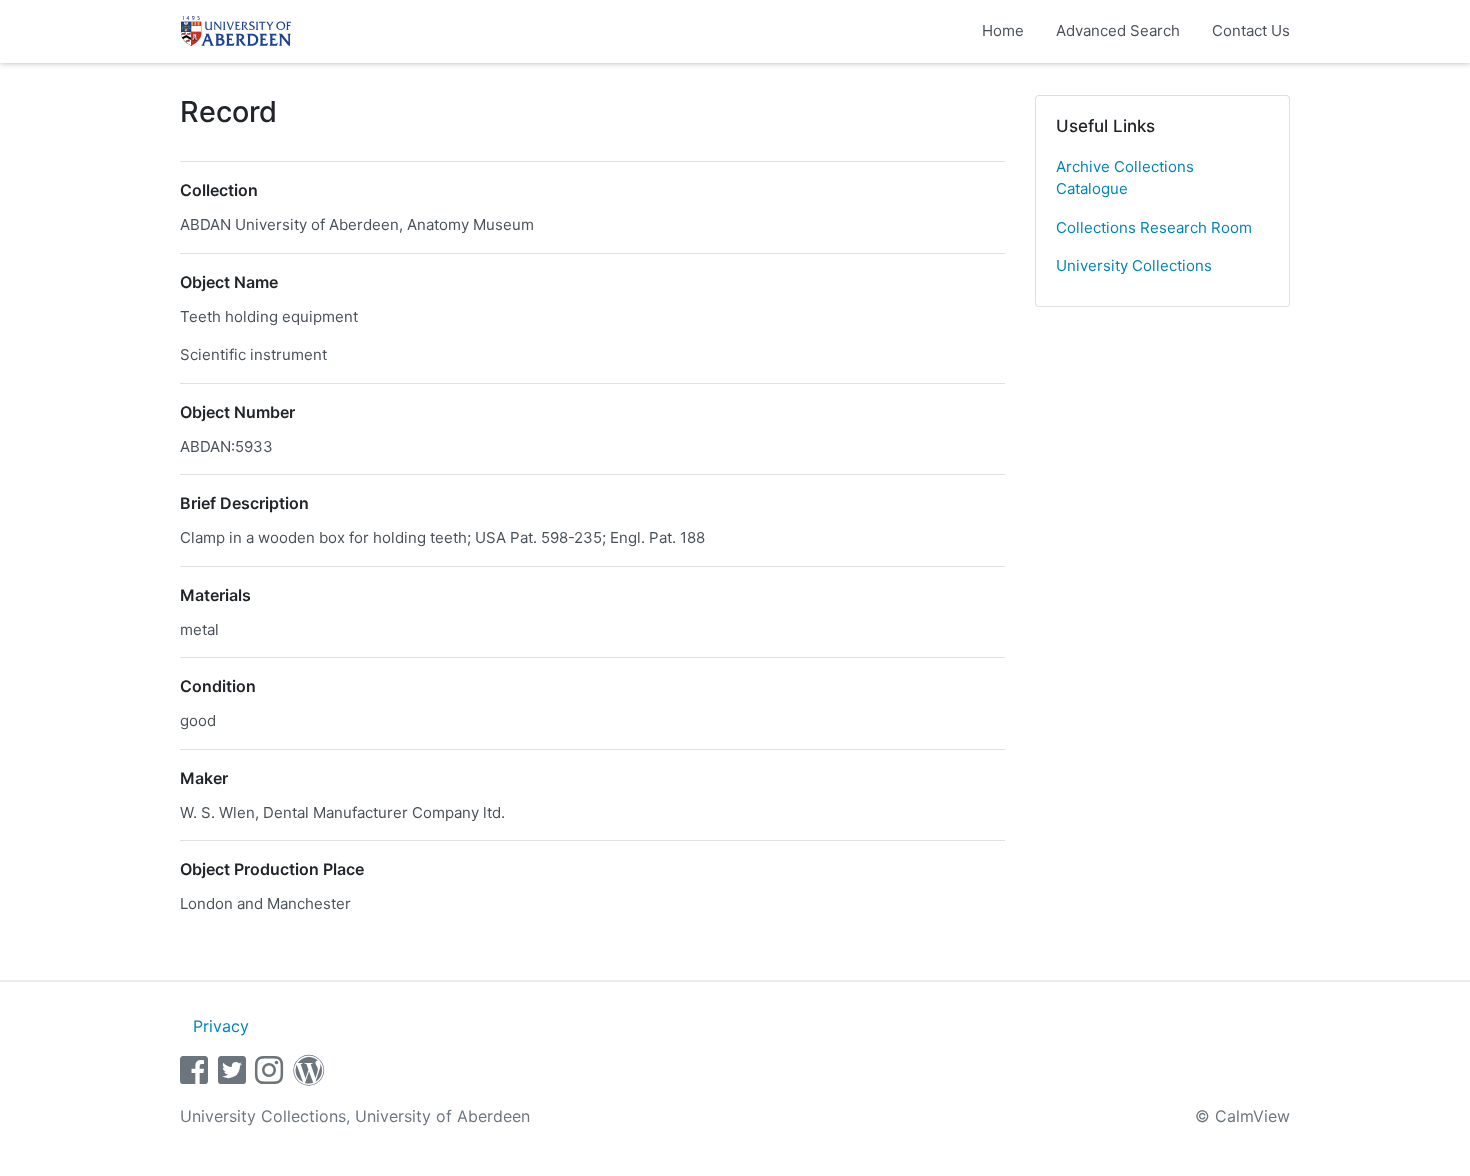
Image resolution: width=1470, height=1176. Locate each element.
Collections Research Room (1154, 227)
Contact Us (1251, 30)
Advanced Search (1118, 30)
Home (1003, 30)
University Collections (1134, 265)
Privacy (221, 1026)
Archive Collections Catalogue (1125, 178)
